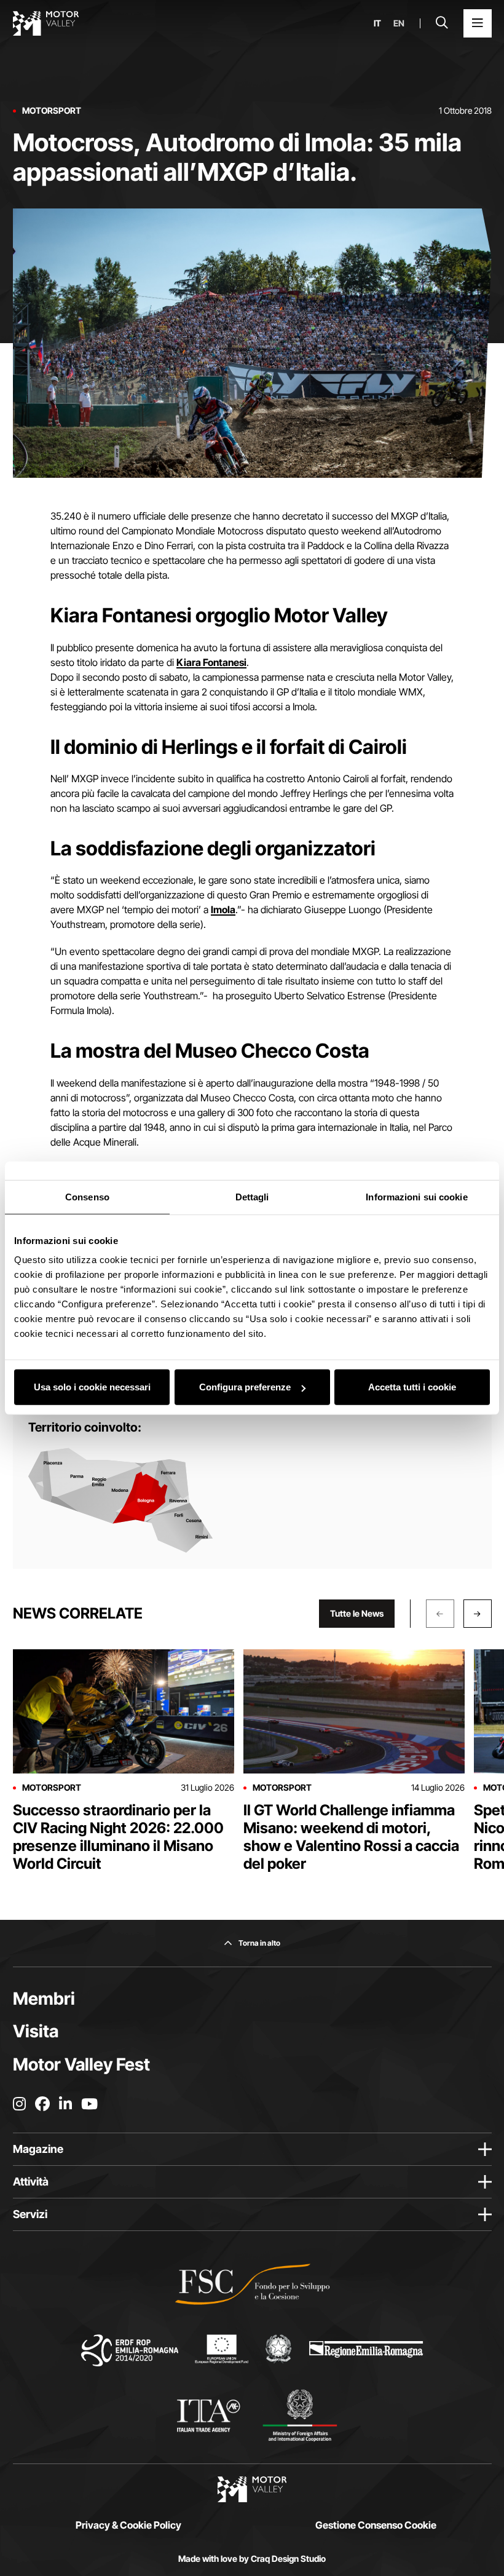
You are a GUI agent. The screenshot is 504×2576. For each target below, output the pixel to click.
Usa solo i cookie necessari (92, 1387)
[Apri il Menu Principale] (478, 23)
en (399, 23)
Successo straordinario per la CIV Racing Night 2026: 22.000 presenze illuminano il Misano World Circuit (118, 1837)
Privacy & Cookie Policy (128, 2525)
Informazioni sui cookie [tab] (416, 1196)
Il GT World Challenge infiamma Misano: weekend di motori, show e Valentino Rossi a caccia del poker (351, 1837)
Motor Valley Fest (81, 2064)
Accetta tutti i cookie (412, 1387)
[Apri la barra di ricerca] (442, 23)
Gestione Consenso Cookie (376, 2525)
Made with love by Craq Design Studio (252, 2559)
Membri (44, 1999)
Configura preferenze (245, 1387)
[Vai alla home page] (46, 23)
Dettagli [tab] (252, 1196)
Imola (223, 910)
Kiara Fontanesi (211, 662)
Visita (36, 2031)
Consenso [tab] (87, 1196)
